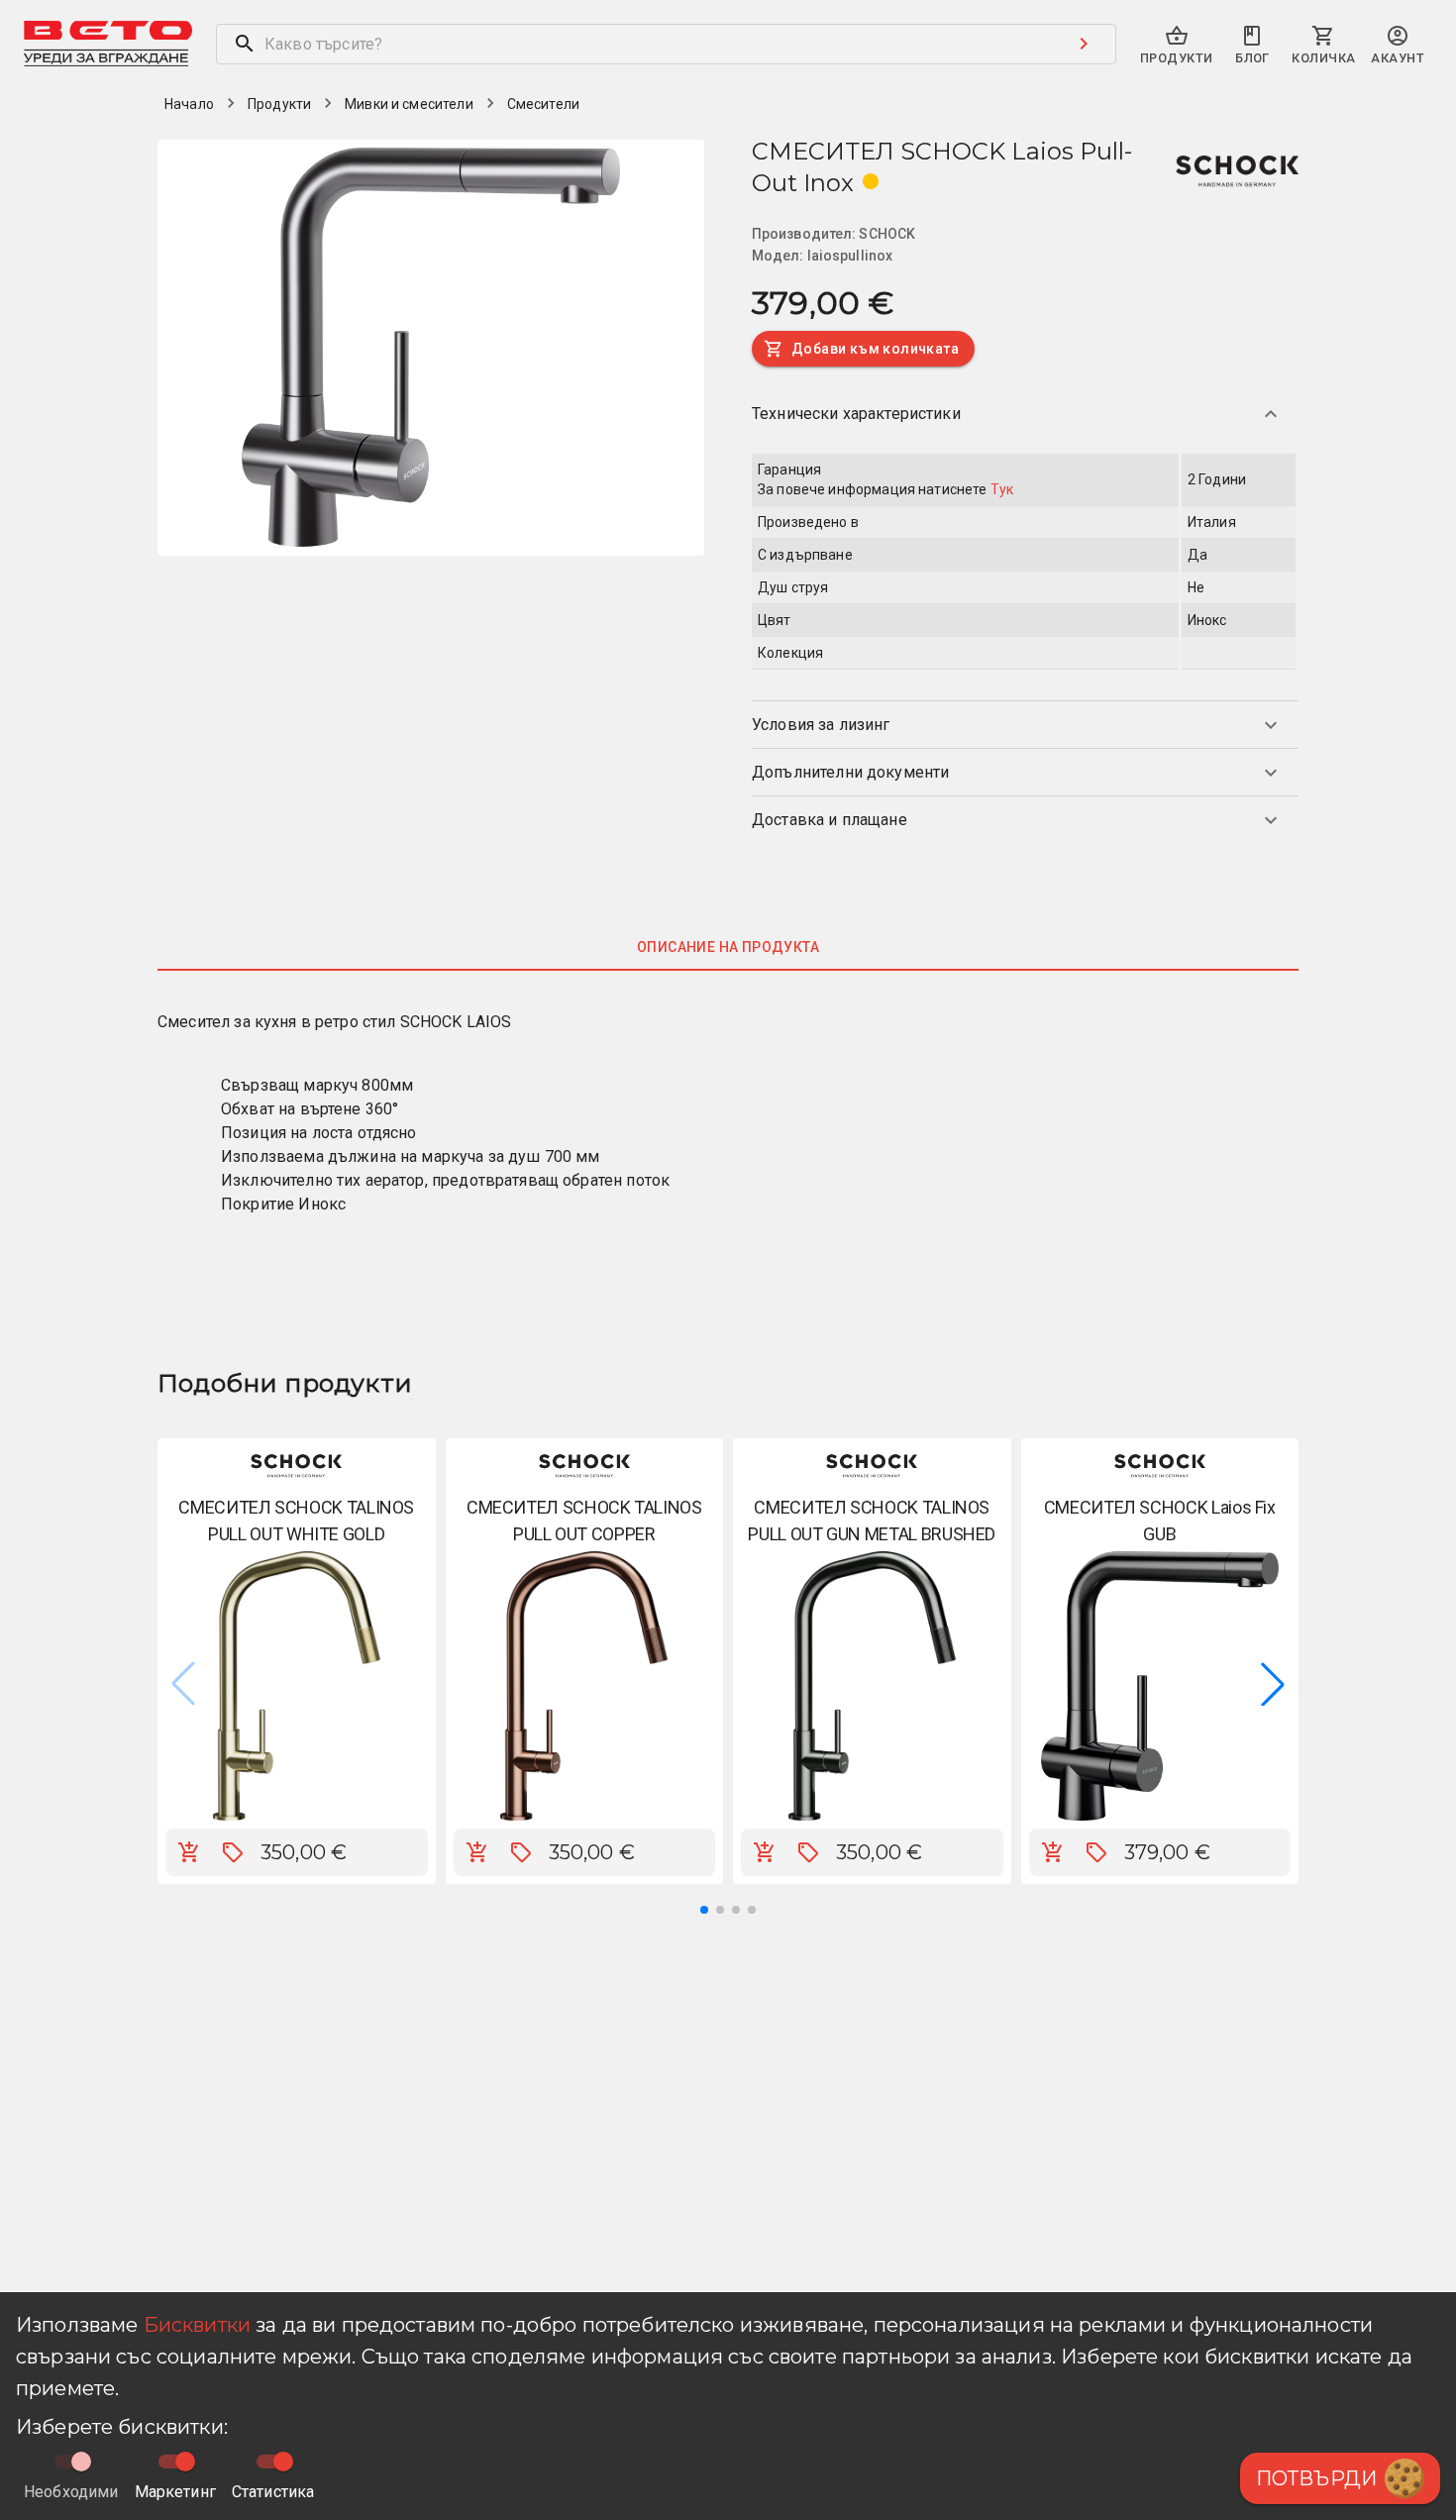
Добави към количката (875, 349)
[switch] (185, 2462)
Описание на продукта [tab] (728, 947)
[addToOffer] (233, 1852)
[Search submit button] (1084, 44)
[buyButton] (189, 1852)
